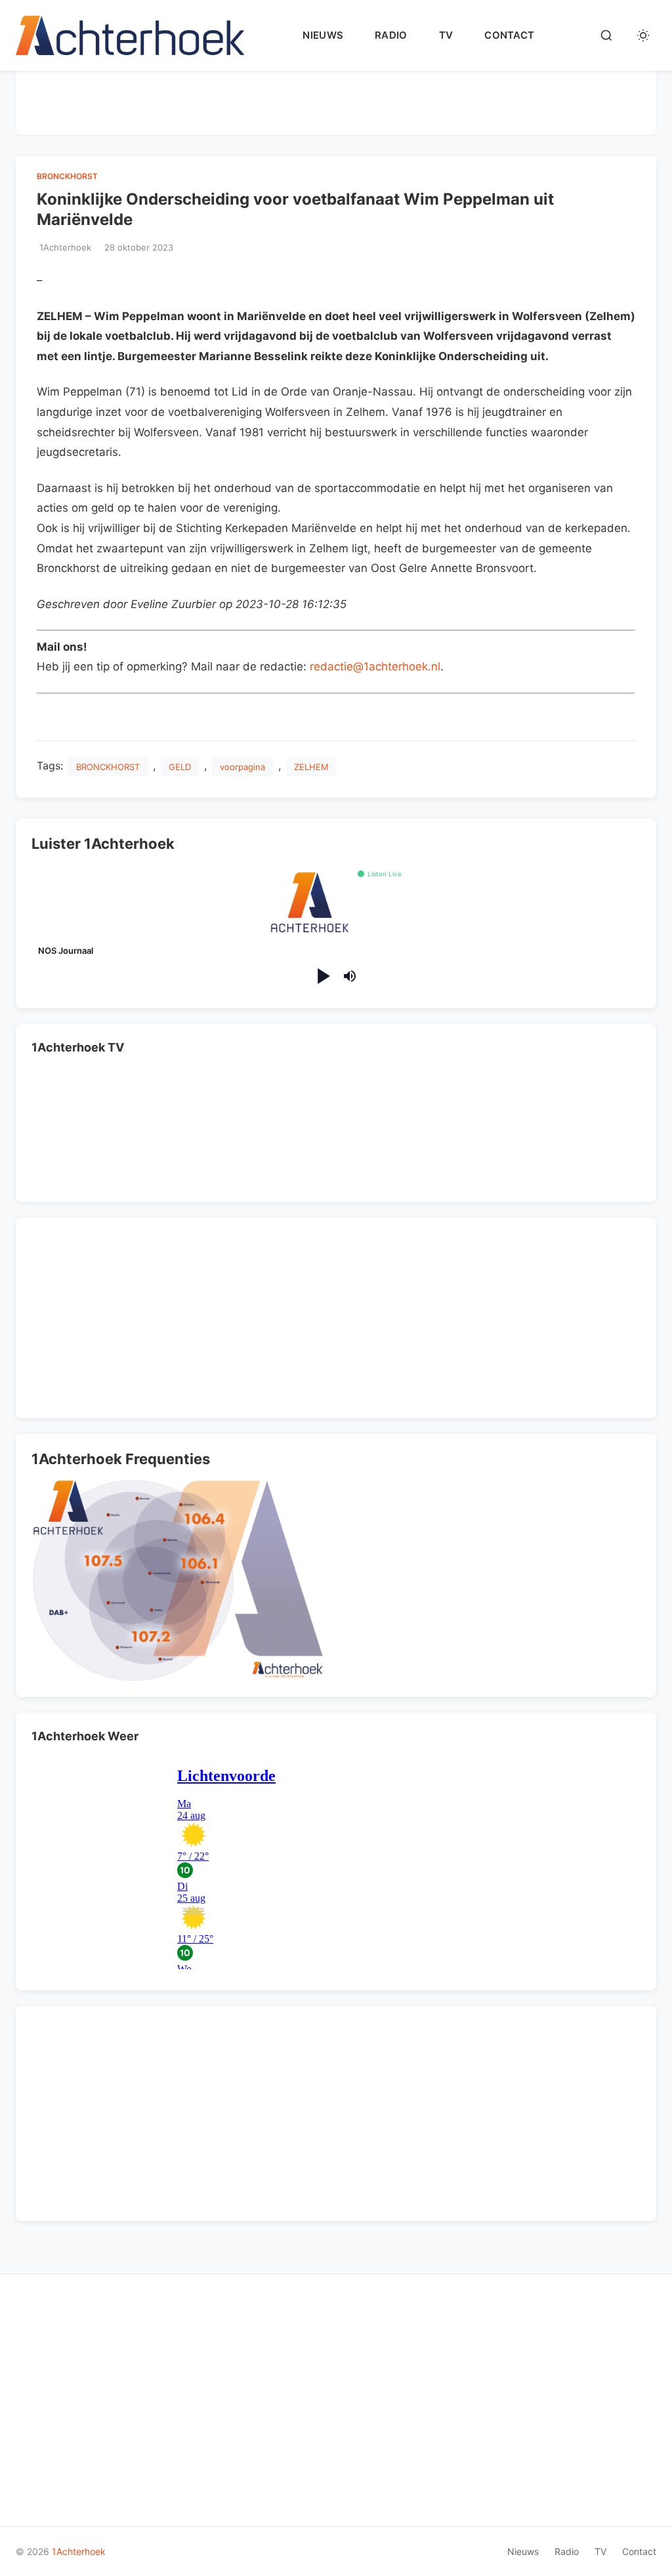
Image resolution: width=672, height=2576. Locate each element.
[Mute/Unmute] (350, 976)
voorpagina (242, 767)
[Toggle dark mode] (643, 35)
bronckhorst (67, 176)
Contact (509, 35)
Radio (391, 35)
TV (446, 35)
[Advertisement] (336, 100)
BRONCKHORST (108, 767)
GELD (180, 767)
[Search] (606, 35)
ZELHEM (311, 767)
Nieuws (323, 35)
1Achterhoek (79, 2551)
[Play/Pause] (323, 976)
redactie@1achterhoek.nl (375, 666)
